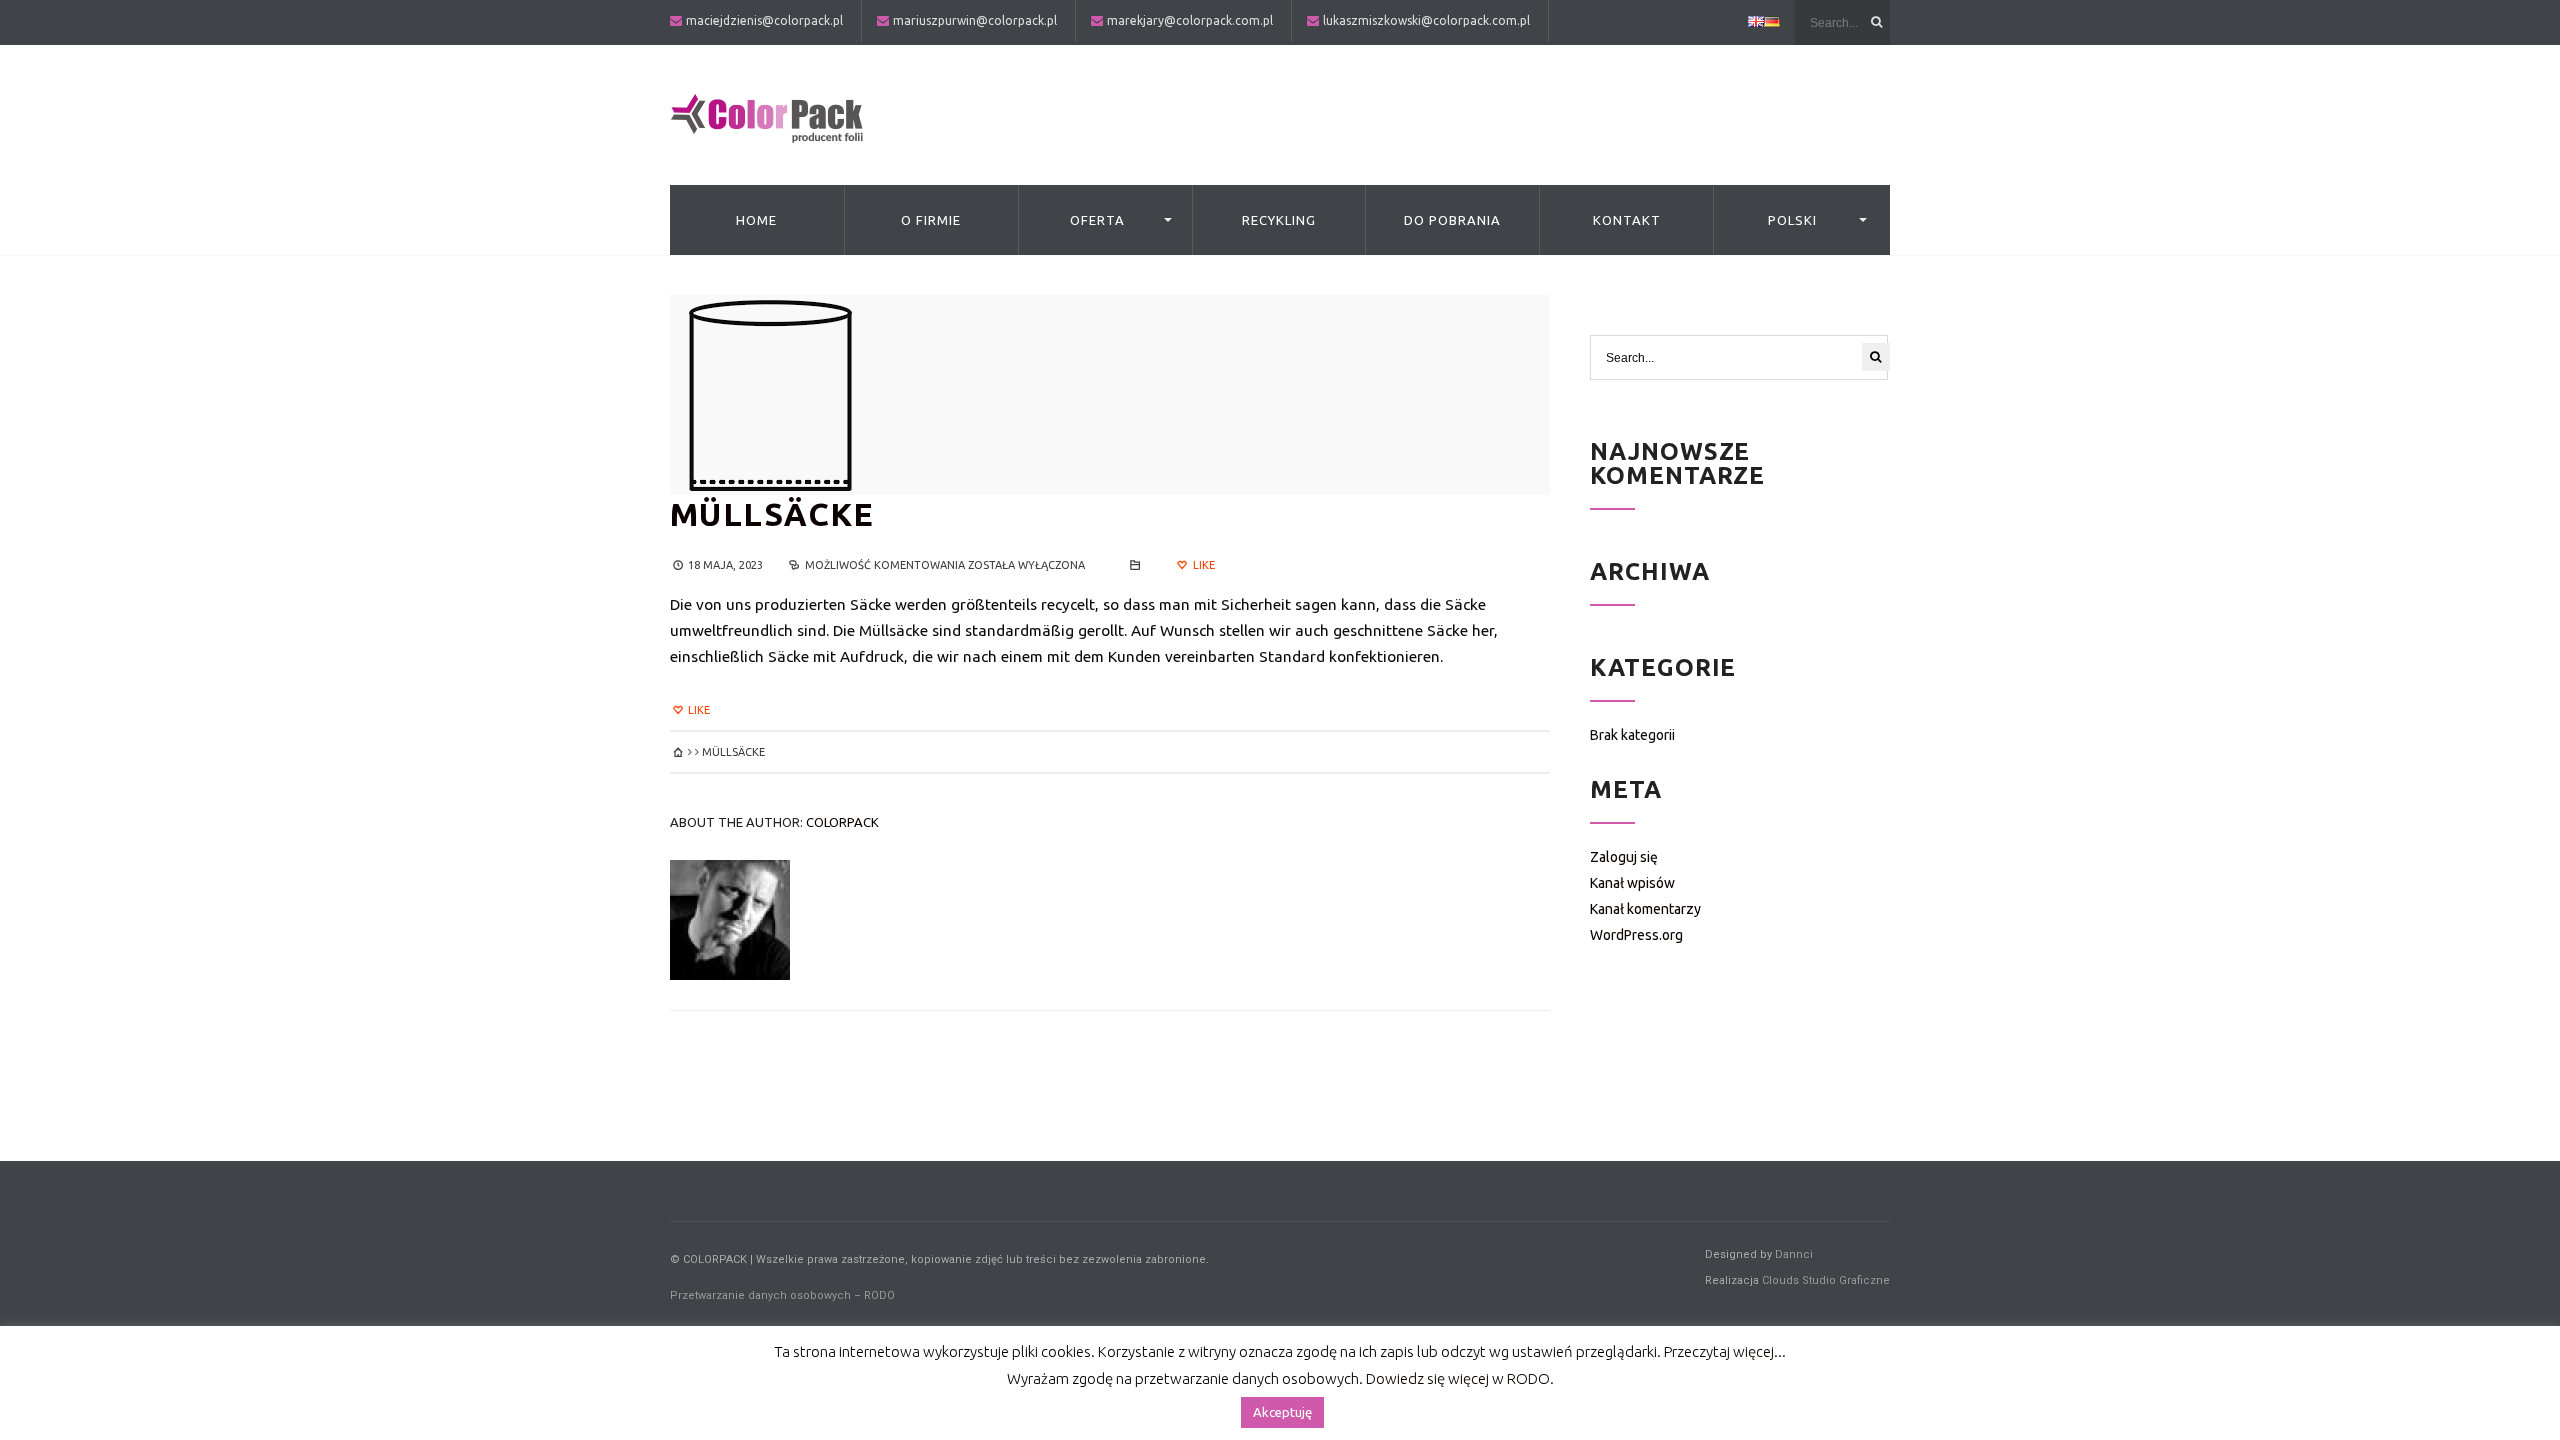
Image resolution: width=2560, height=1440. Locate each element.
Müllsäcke (772, 514)
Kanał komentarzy (1645, 909)
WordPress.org (1636, 935)
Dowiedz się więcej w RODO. (1460, 1378)
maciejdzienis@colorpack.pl (764, 20)
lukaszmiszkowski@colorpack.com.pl (1426, 20)
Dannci (1794, 1254)
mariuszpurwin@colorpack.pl (975, 20)
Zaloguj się (1624, 857)
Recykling (1279, 220)
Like (1202, 565)
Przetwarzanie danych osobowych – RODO (782, 1295)
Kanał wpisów (1632, 883)
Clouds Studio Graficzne (1826, 1280)
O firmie (931, 220)
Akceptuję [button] (1282, 1412)
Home (756, 220)
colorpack (842, 822)
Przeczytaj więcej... (1725, 1351)
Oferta (1097, 220)
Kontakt (1627, 220)
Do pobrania (1452, 220)
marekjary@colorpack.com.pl (1190, 20)
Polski (1792, 220)
